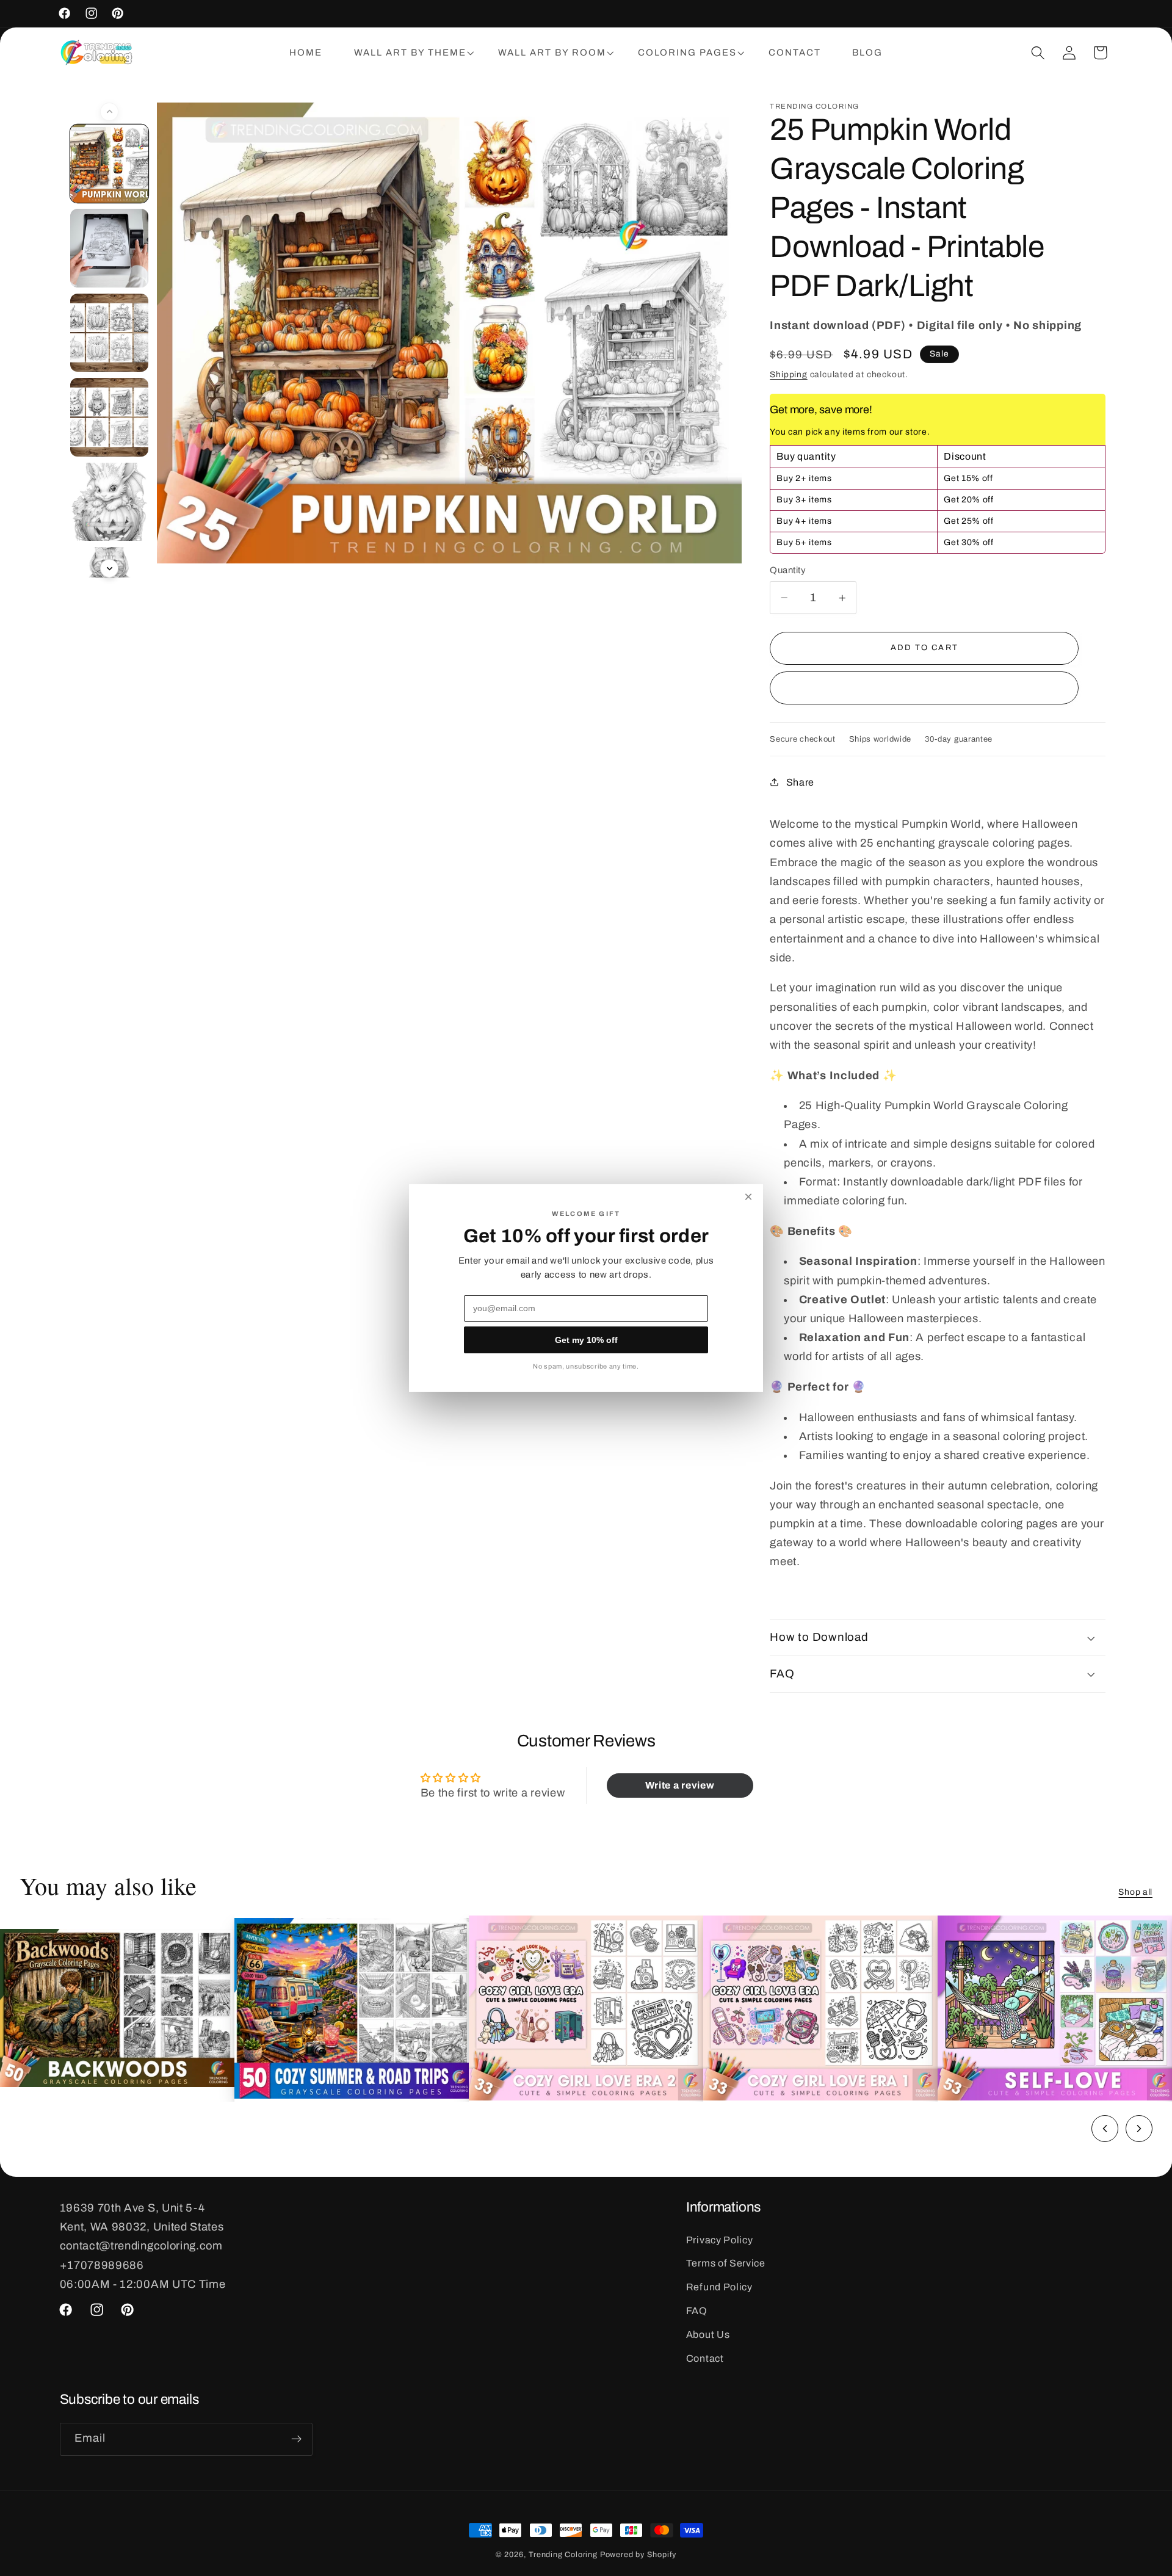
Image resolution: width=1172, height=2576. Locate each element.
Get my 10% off (586, 1340)
